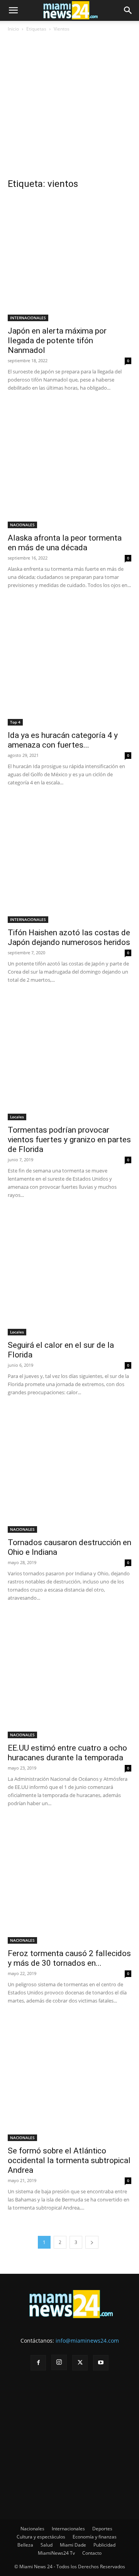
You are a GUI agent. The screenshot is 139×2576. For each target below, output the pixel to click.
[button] (13, 10)
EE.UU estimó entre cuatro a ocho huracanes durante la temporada (67, 1753)
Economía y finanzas (95, 2537)
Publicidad (104, 2545)
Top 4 (15, 722)
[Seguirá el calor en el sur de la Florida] (69, 1273)
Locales (17, 1117)
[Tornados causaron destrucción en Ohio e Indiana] (69, 1471)
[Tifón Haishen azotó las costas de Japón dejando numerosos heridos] (69, 861)
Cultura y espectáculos (41, 2537)
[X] (80, 2363)
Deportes (102, 2529)
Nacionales (32, 2529)
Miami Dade (73, 2545)
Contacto (92, 2553)
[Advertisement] (69, 108)
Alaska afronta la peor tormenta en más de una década (65, 543)
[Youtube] (101, 2363)
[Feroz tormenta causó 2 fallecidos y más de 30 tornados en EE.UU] (69, 1882)
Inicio (13, 29)
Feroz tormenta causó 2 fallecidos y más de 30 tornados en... (69, 1958)
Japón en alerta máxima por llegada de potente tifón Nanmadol (57, 341)
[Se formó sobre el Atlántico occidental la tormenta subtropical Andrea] (69, 2079)
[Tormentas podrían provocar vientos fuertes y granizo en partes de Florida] (69, 1058)
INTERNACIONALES (28, 318)
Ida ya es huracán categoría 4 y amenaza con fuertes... (63, 740)
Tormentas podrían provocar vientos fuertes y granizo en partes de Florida (69, 1140)
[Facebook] (38, 2363)
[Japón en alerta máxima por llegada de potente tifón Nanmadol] (69, 259)
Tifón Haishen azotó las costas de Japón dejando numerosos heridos (69, 937)
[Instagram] (59, 2362)
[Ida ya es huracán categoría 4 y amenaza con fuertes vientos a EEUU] (69, 664)
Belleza (25, 2545)
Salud (47, 2545)
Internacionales (68, 2529)
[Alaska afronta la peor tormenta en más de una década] (69, 466)
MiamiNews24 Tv (56, 2553)
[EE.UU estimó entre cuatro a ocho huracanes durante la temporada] (69, 1676)
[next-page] (92, 2242)
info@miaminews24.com (87, 2341)
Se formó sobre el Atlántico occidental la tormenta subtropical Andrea (69, 2160)
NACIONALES (22, 525)
